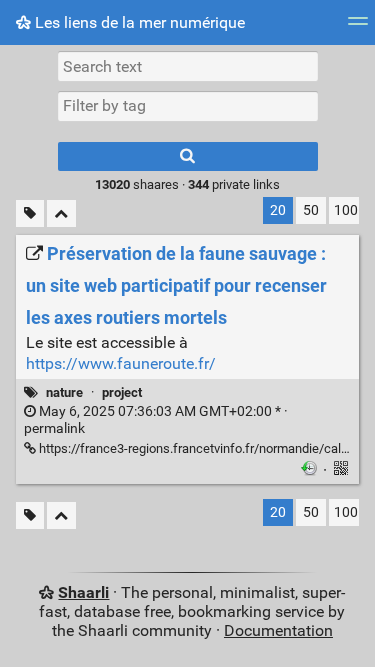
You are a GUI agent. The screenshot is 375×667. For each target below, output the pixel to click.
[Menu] (358, 27)
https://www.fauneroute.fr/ (121, 363)
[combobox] (188, 106)
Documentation (278, 630)
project (122, 392)
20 (278, 210)
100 (346, 210)
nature (64, 392)
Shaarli (83, 592)
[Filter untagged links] (30, 213)
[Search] (188, 156)
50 (311, 210)
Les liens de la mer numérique (138, 22)
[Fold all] (61, 213)
